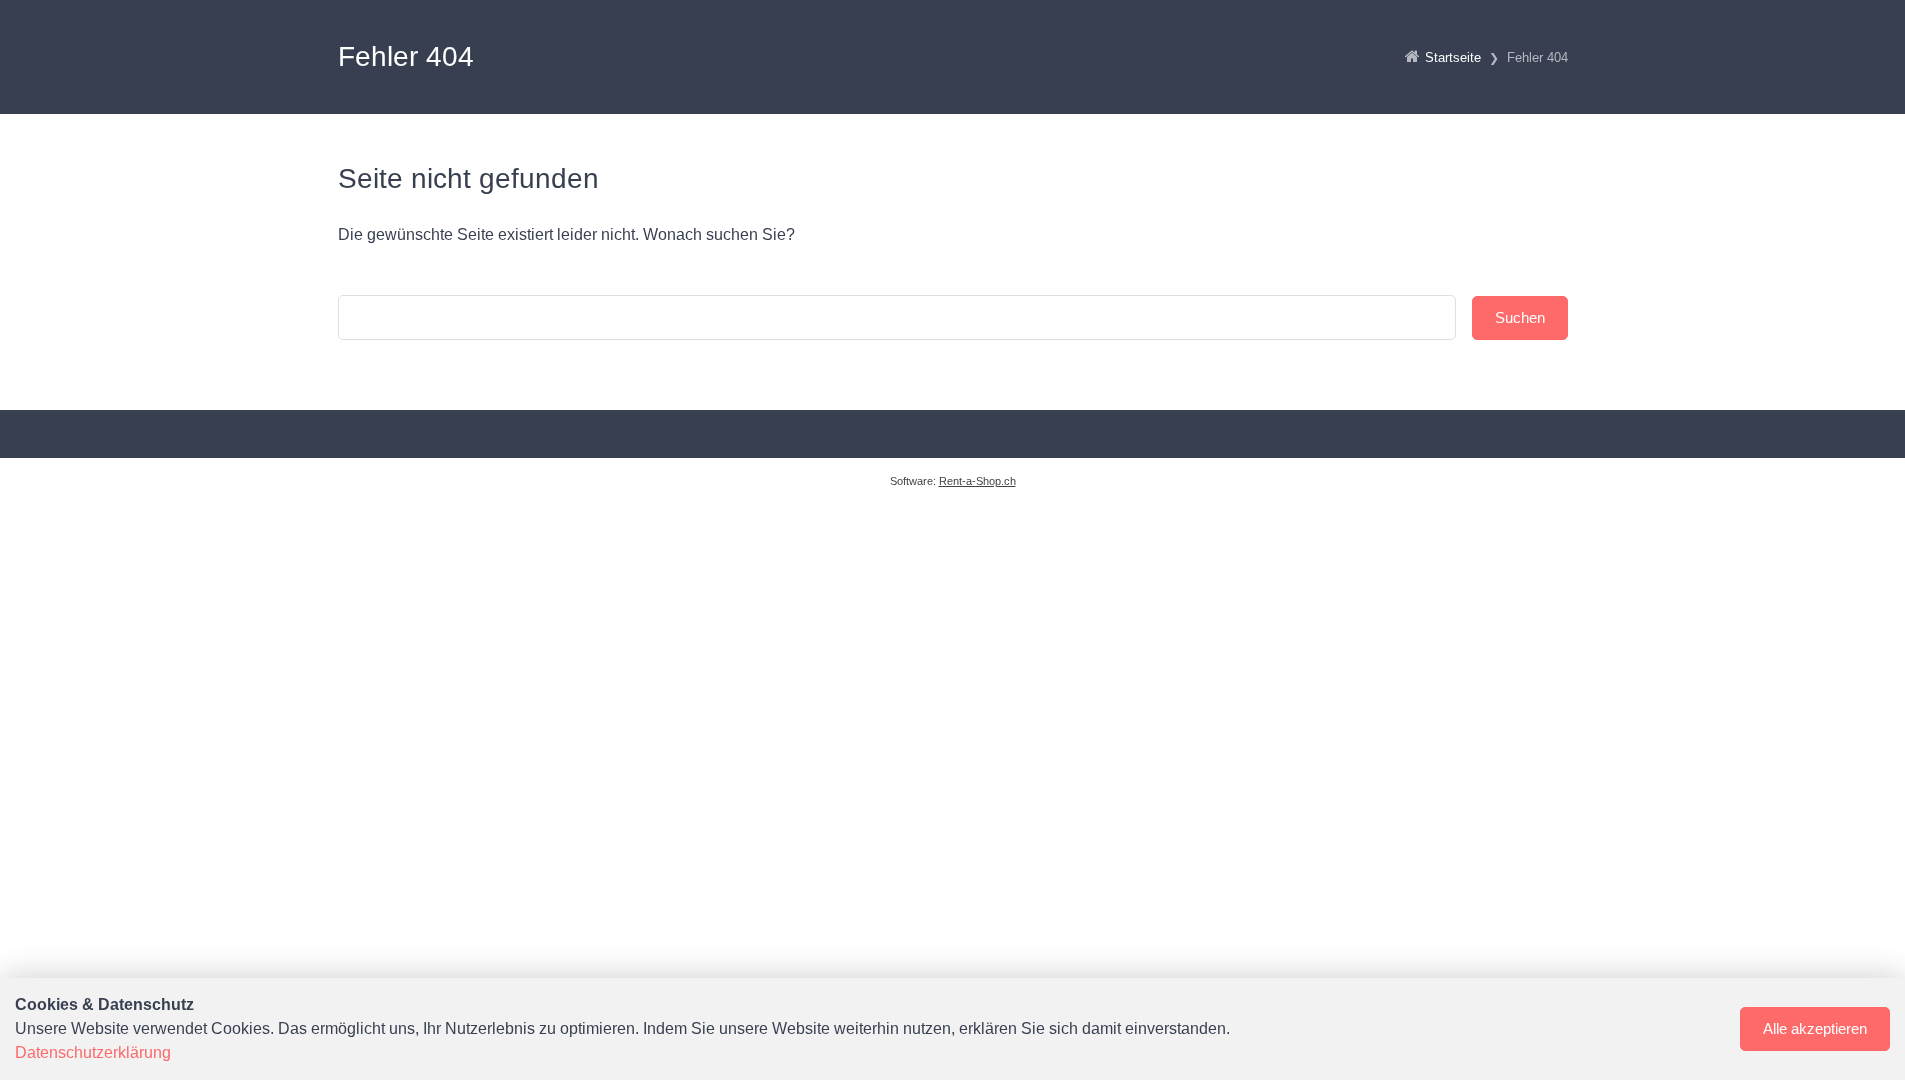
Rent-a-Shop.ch (977, 481)
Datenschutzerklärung (93, 1052)
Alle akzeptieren (1815, 1028)
